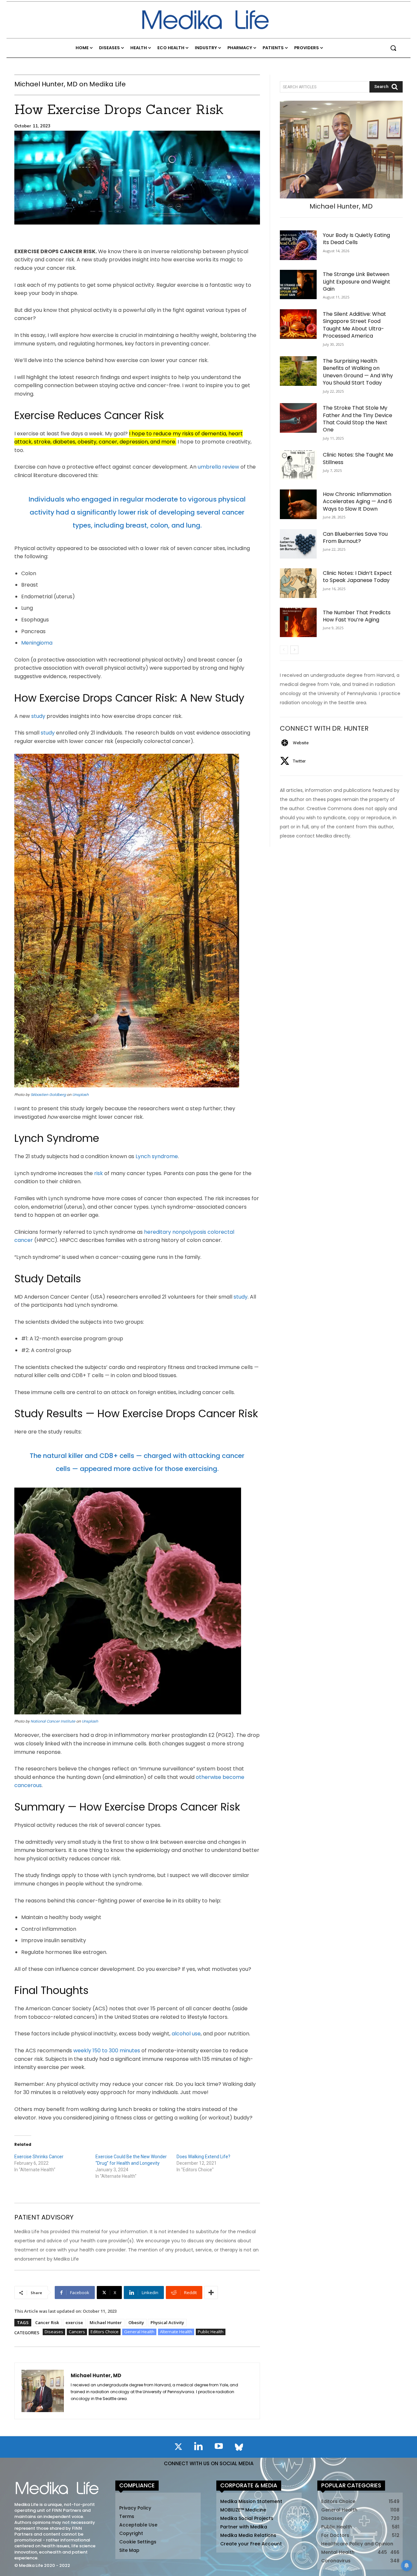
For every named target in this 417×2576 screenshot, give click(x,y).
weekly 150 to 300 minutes (107, 2051)
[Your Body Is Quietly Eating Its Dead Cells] (298, 245)
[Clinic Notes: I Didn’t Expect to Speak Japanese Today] (298, 583)
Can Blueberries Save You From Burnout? (355, 538)
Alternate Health (176, 2332)
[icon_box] (294, 743)
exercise (74, 2322)
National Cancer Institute (53, 1721)
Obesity (136, 2322)
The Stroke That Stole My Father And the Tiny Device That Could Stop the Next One (358, 419)
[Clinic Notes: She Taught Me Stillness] (298, 465)
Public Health (211, 2332)
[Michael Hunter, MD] (43, 2391)
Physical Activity (167, 2322)
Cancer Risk (47, 2322)
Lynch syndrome (157, 1156)
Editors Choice (105, 2332)
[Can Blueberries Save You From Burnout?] (298, 544)
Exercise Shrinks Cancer (39, 2157)
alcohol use (186, 2034)
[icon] (178, 2448)
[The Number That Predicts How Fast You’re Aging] (298, 623)
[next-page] (294, 650)
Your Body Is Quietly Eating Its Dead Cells (356, 239)
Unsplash (80, 1095)
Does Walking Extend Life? (203, 2157)
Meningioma (37, 643)
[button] (393, 48)
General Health (139, 2332)
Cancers (77, 2332)
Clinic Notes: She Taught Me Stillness (358, 458)
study (38, 716)
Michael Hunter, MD (96, 2375)
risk (99, 1173)
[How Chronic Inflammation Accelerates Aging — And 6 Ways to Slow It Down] (298, 504)
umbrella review (218, 467)
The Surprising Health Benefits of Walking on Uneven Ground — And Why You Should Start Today (358, 372)
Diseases (54, 2332)
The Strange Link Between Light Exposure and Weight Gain (357, 282)
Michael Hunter (106, 2322)
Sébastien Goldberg (48, 1095)
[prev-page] (284, 650)
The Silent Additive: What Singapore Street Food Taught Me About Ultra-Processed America (354, 325)
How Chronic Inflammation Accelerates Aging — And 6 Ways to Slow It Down (357, 502)
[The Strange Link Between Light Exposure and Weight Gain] (298, 285)
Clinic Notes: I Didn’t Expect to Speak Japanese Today (357, 577)
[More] (211, 2292)
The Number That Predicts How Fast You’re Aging (357, 616)
